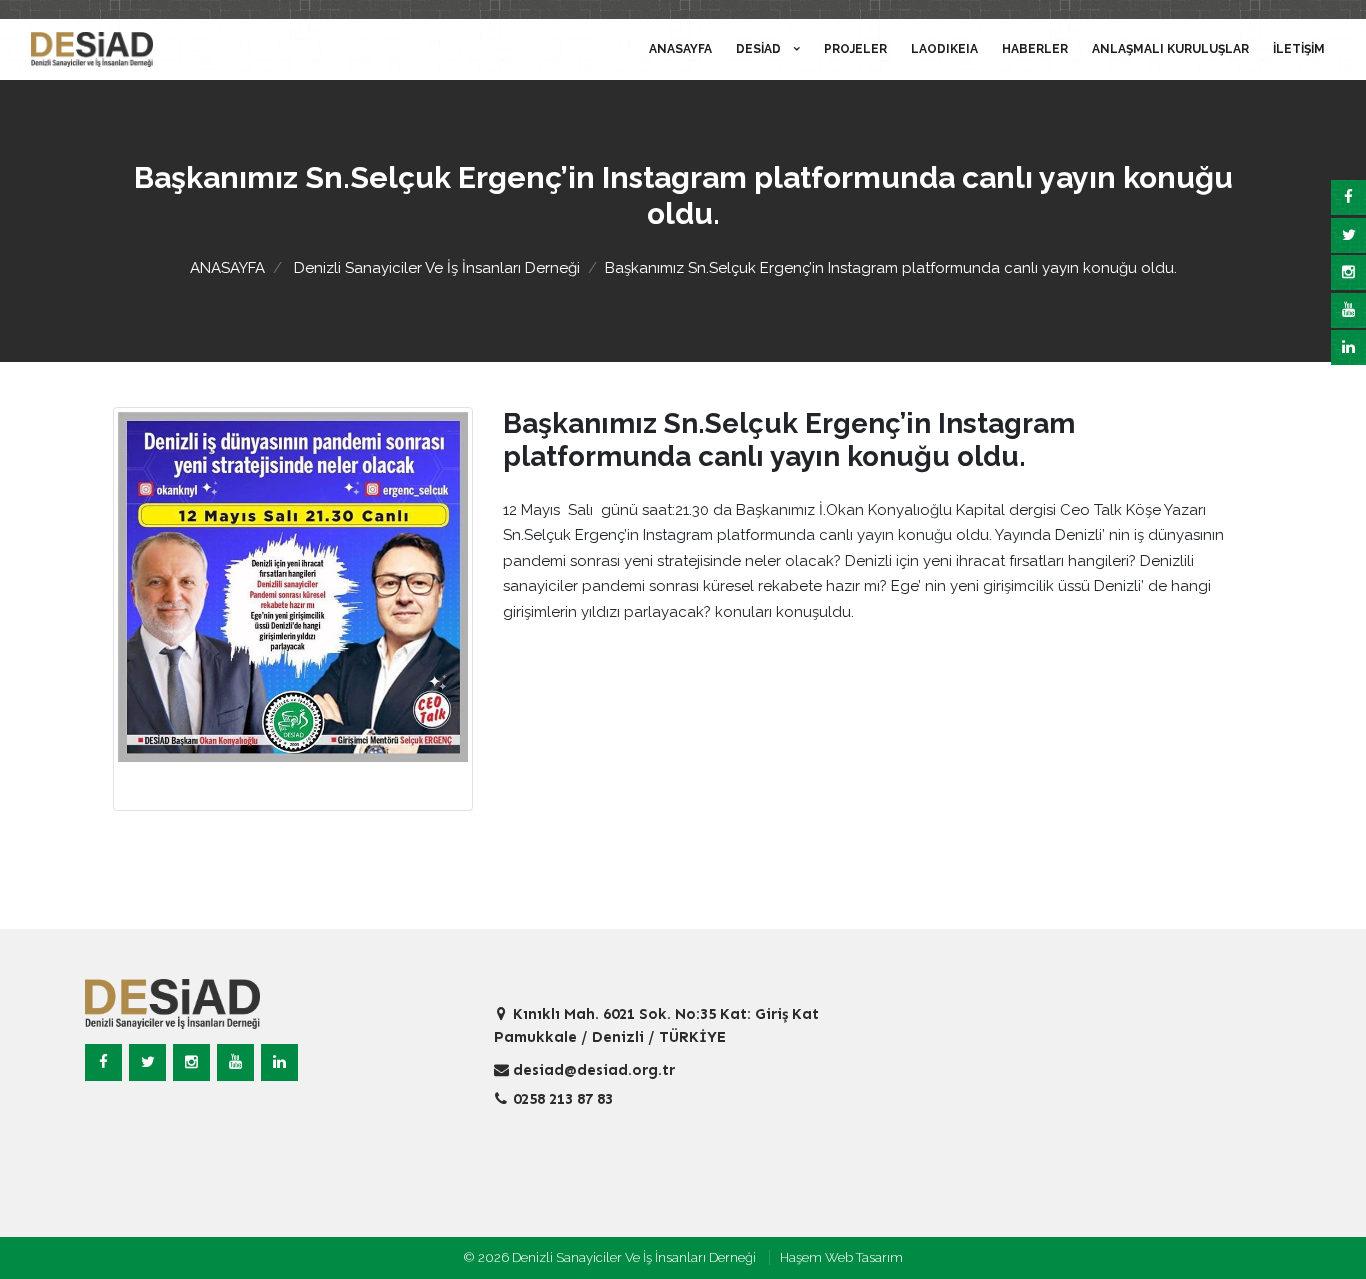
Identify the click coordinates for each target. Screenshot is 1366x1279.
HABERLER (1035, 49)
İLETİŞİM (1299, 49)
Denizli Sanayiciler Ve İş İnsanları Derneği (437, 268)
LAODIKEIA (944, 49)
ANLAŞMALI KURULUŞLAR (1170, 49)
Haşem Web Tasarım (841, 1257)
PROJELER (855, 49)
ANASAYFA (680, 49)
